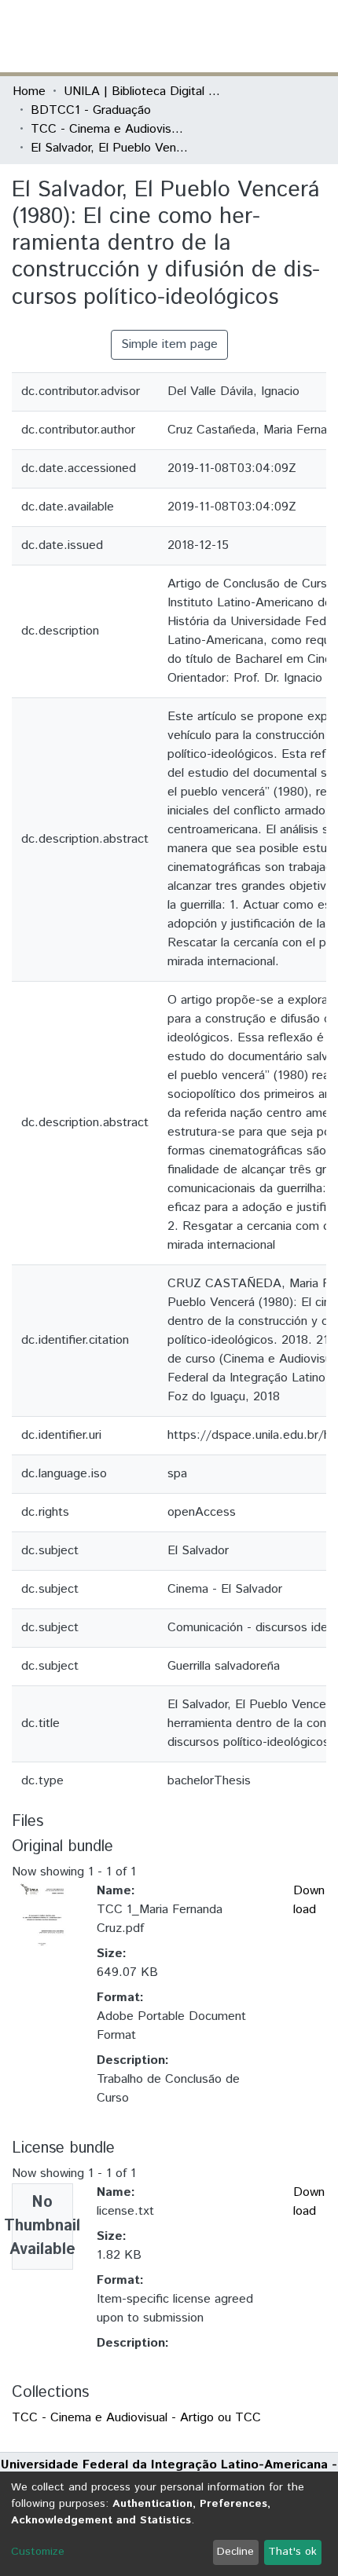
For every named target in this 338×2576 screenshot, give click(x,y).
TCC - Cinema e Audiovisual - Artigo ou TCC (109, 129)
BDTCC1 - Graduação (91, 110)
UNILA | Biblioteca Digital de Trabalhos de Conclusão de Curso (142, 91)
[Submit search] (211, 36)
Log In (266, 36)
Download (309, 1900)
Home (29, 91)
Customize (38, 2552)
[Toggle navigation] (316, 36)
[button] (234, 36)
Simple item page (169, 344)
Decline (235, 2552)
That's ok (292, 2552)
